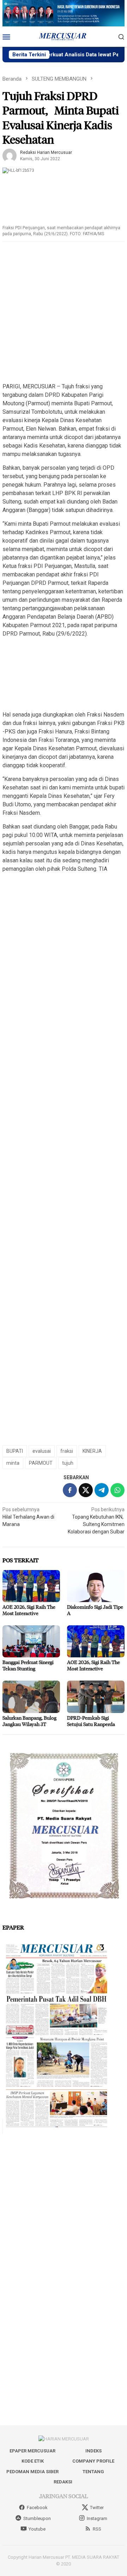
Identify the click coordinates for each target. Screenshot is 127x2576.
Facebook (37, 2508)
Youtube (37, 2529)
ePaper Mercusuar (32, 2451)
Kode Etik (33, 2461)
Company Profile (93, 2461)
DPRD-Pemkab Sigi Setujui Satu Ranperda (91, 1721)
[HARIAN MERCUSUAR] (64, 36)
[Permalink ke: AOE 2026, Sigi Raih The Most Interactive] (31, 1586)
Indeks (93, 2451)
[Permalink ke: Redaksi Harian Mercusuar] (10, 155)
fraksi (67, 1451)
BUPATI (15, 1451)
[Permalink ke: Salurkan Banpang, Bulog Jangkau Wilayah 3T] (31, 1697)
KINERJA (92, 1451)
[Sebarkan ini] (70, 1490)
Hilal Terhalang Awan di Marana (28, 1517)
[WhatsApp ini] (117, 1490)
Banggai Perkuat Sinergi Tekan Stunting (28, 1665)
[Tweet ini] (86, 1490)
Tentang (93, 2472)
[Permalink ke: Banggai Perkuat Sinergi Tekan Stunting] (31, 1641)
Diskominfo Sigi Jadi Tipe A (95, 1610)
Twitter (97, 2508)
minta (13, 1463)
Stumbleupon (37, 2518)
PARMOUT (41, 1463)
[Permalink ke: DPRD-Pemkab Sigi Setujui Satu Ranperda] (96, 1697)
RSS (97, 2529)
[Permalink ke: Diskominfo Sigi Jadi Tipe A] (96, 1586)
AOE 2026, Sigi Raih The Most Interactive (29, 1610)
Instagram (97, 2518)
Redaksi (63, 2482)
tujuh (68, 1463)
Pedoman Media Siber (32, 2472)
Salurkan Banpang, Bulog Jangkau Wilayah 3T (29, 1721)
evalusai (42, 1451)
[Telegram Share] (102, 1490)
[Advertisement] (64, 313)
